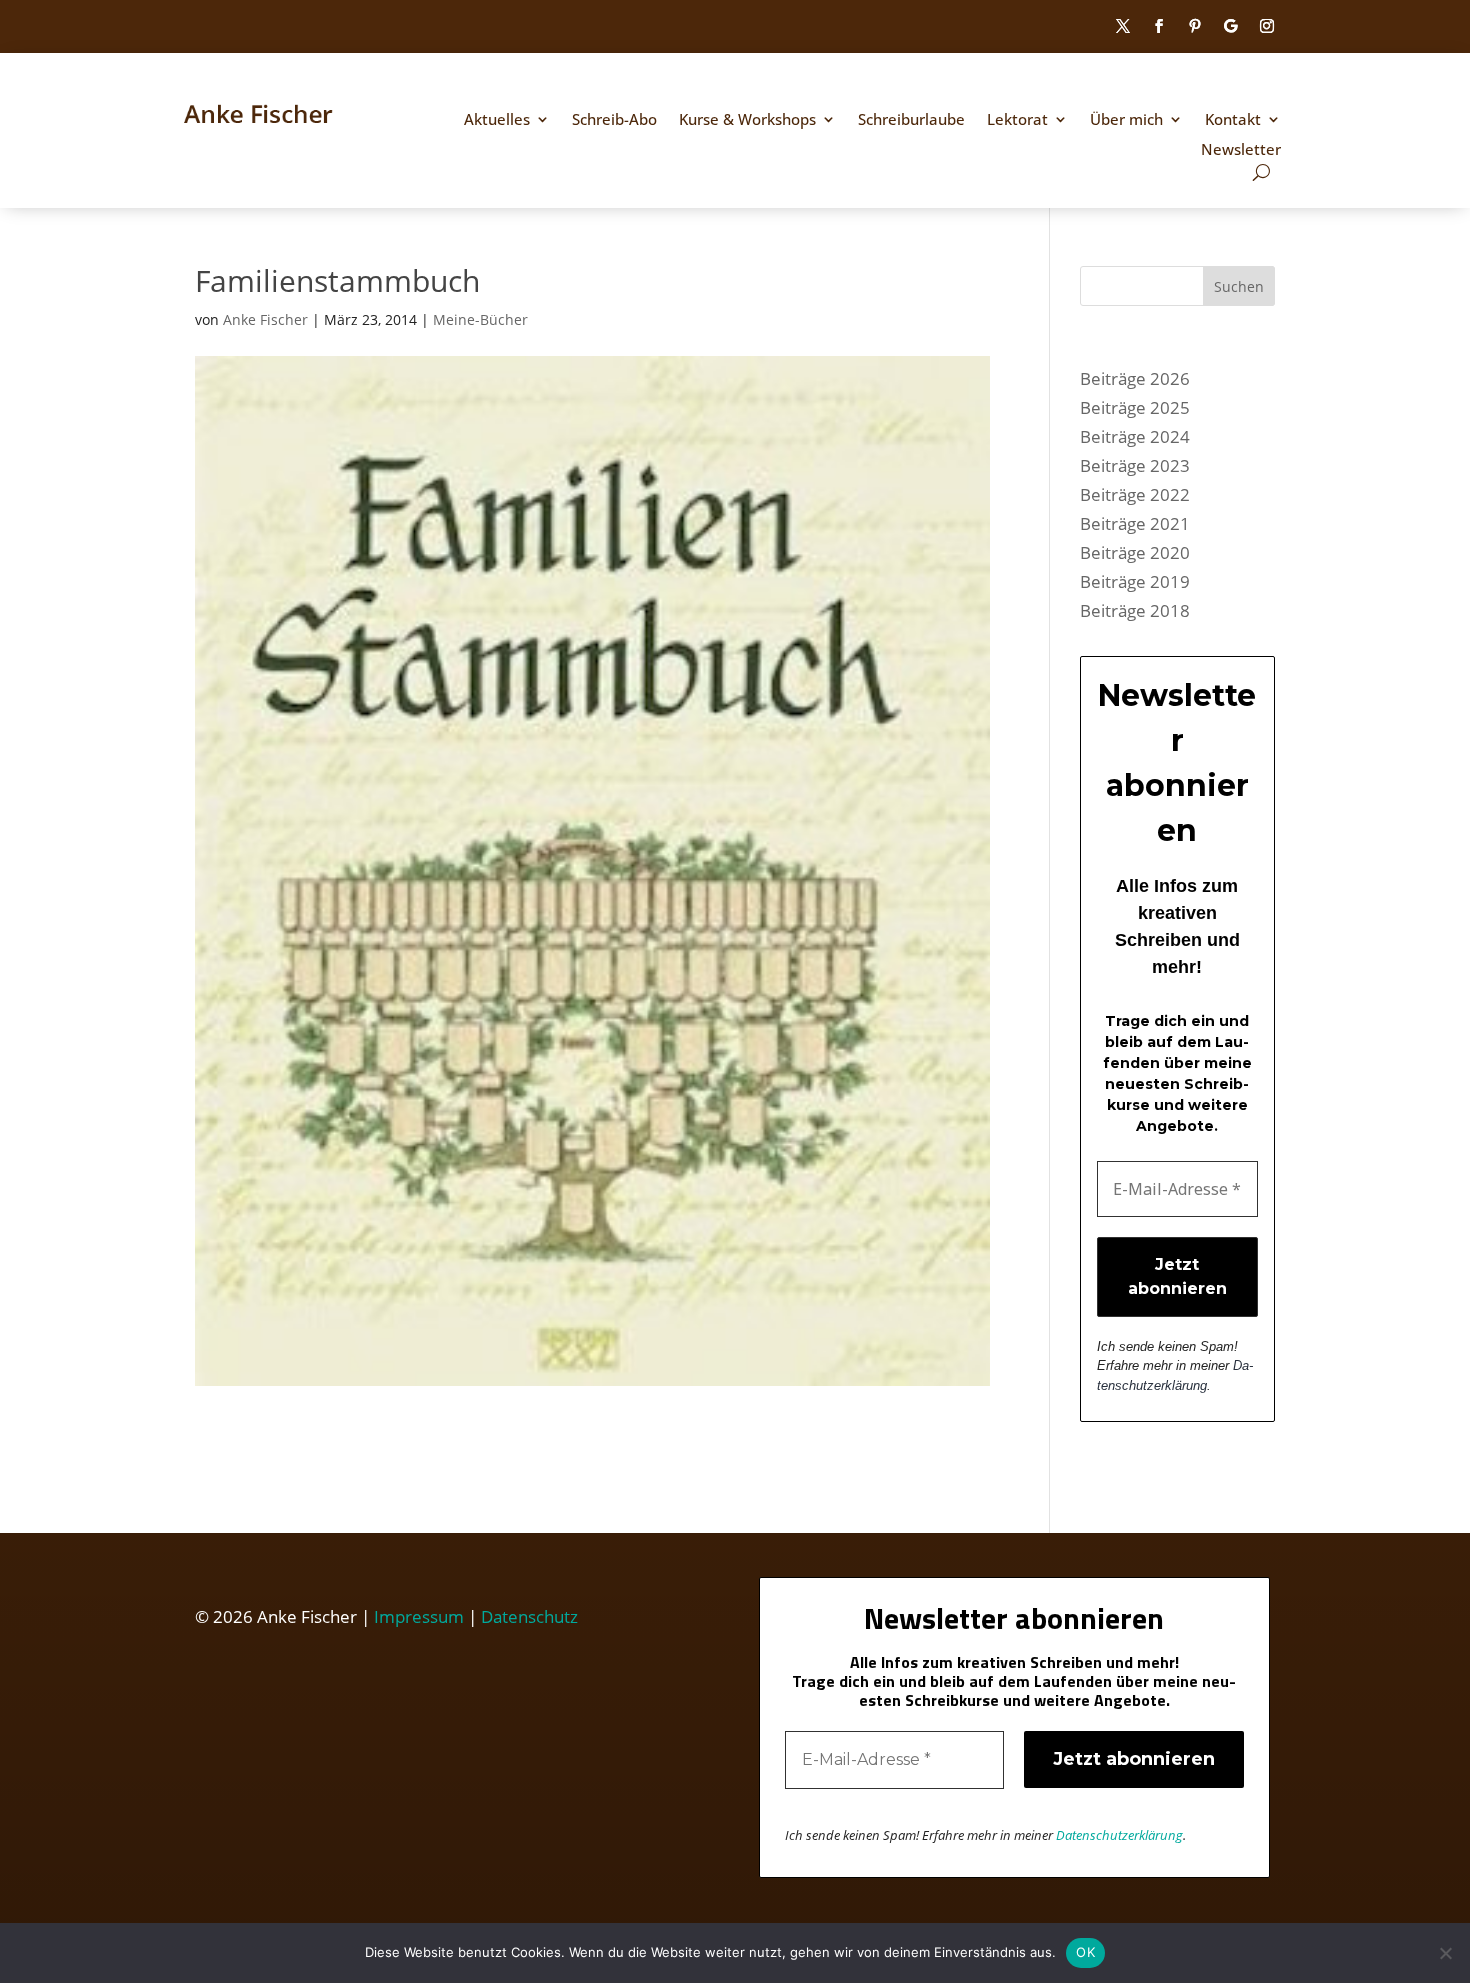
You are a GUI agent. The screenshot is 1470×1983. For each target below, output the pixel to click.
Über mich (1126, 120)
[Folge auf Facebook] (1159, 26)
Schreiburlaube (911, 120)
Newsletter (1241, 150)
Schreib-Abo (614, 120)
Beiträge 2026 (1135, 378)
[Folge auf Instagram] (1267, 26)
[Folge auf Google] (1231, 26)
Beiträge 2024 (1135, 436)
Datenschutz (529, 1616)
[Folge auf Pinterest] (1195, 26)
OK (1085, 1952)
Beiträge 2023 (1135, 465)
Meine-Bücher (480, 319)
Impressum (419, 1616)
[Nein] (1445, 1953)
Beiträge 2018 (1135, 610)
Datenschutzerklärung (1119, 1835)
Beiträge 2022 (1135, 494)
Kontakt (1233, 120)
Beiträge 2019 (1135, 581)
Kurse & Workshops (747, 120)
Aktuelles (497, 120)
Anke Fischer (265, 319)
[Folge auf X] (1123, 26)
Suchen (1239, 286)
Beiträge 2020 (1135, 552)
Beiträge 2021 (1135, 523)
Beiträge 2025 (1135, 407)
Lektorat (1017, 120)
